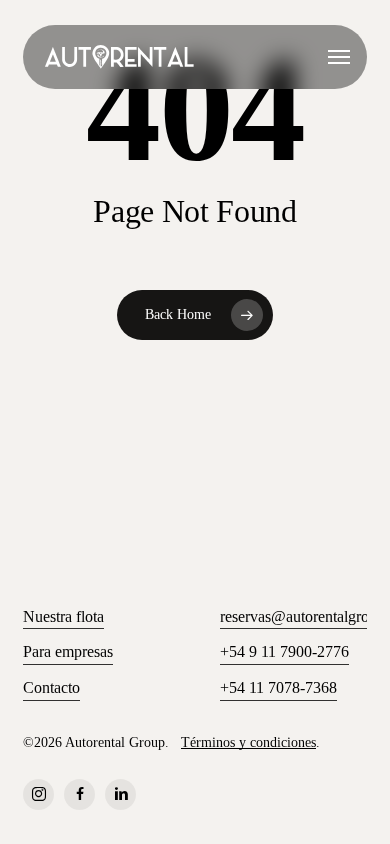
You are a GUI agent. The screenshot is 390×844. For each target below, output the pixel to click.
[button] (339, 57)
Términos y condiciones (248, 742)
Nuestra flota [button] (63, 616)
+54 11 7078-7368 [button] (278, 687)
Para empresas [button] (68, 651)
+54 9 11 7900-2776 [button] (284, 651)
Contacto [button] (51, 687)
